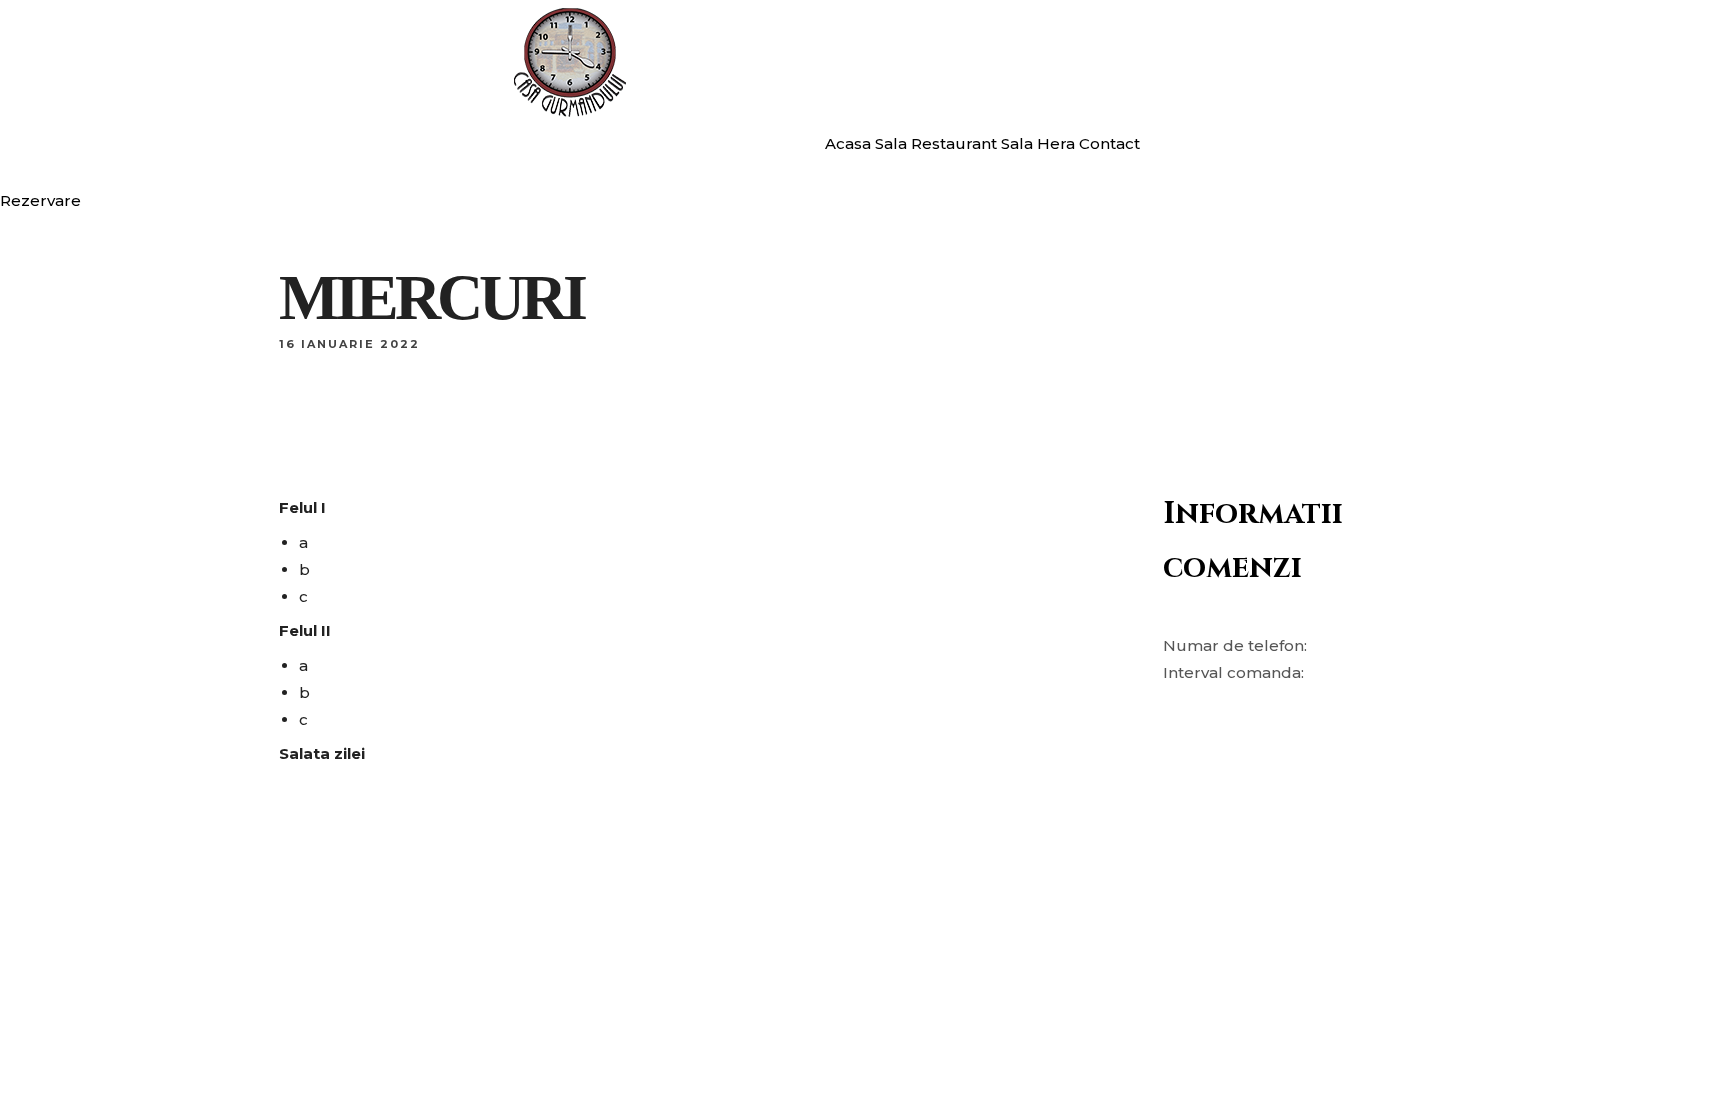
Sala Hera (1038, 143)
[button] (40, 200)
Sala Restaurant (936, 143)
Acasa (848, 143)
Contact (1109, 143)
